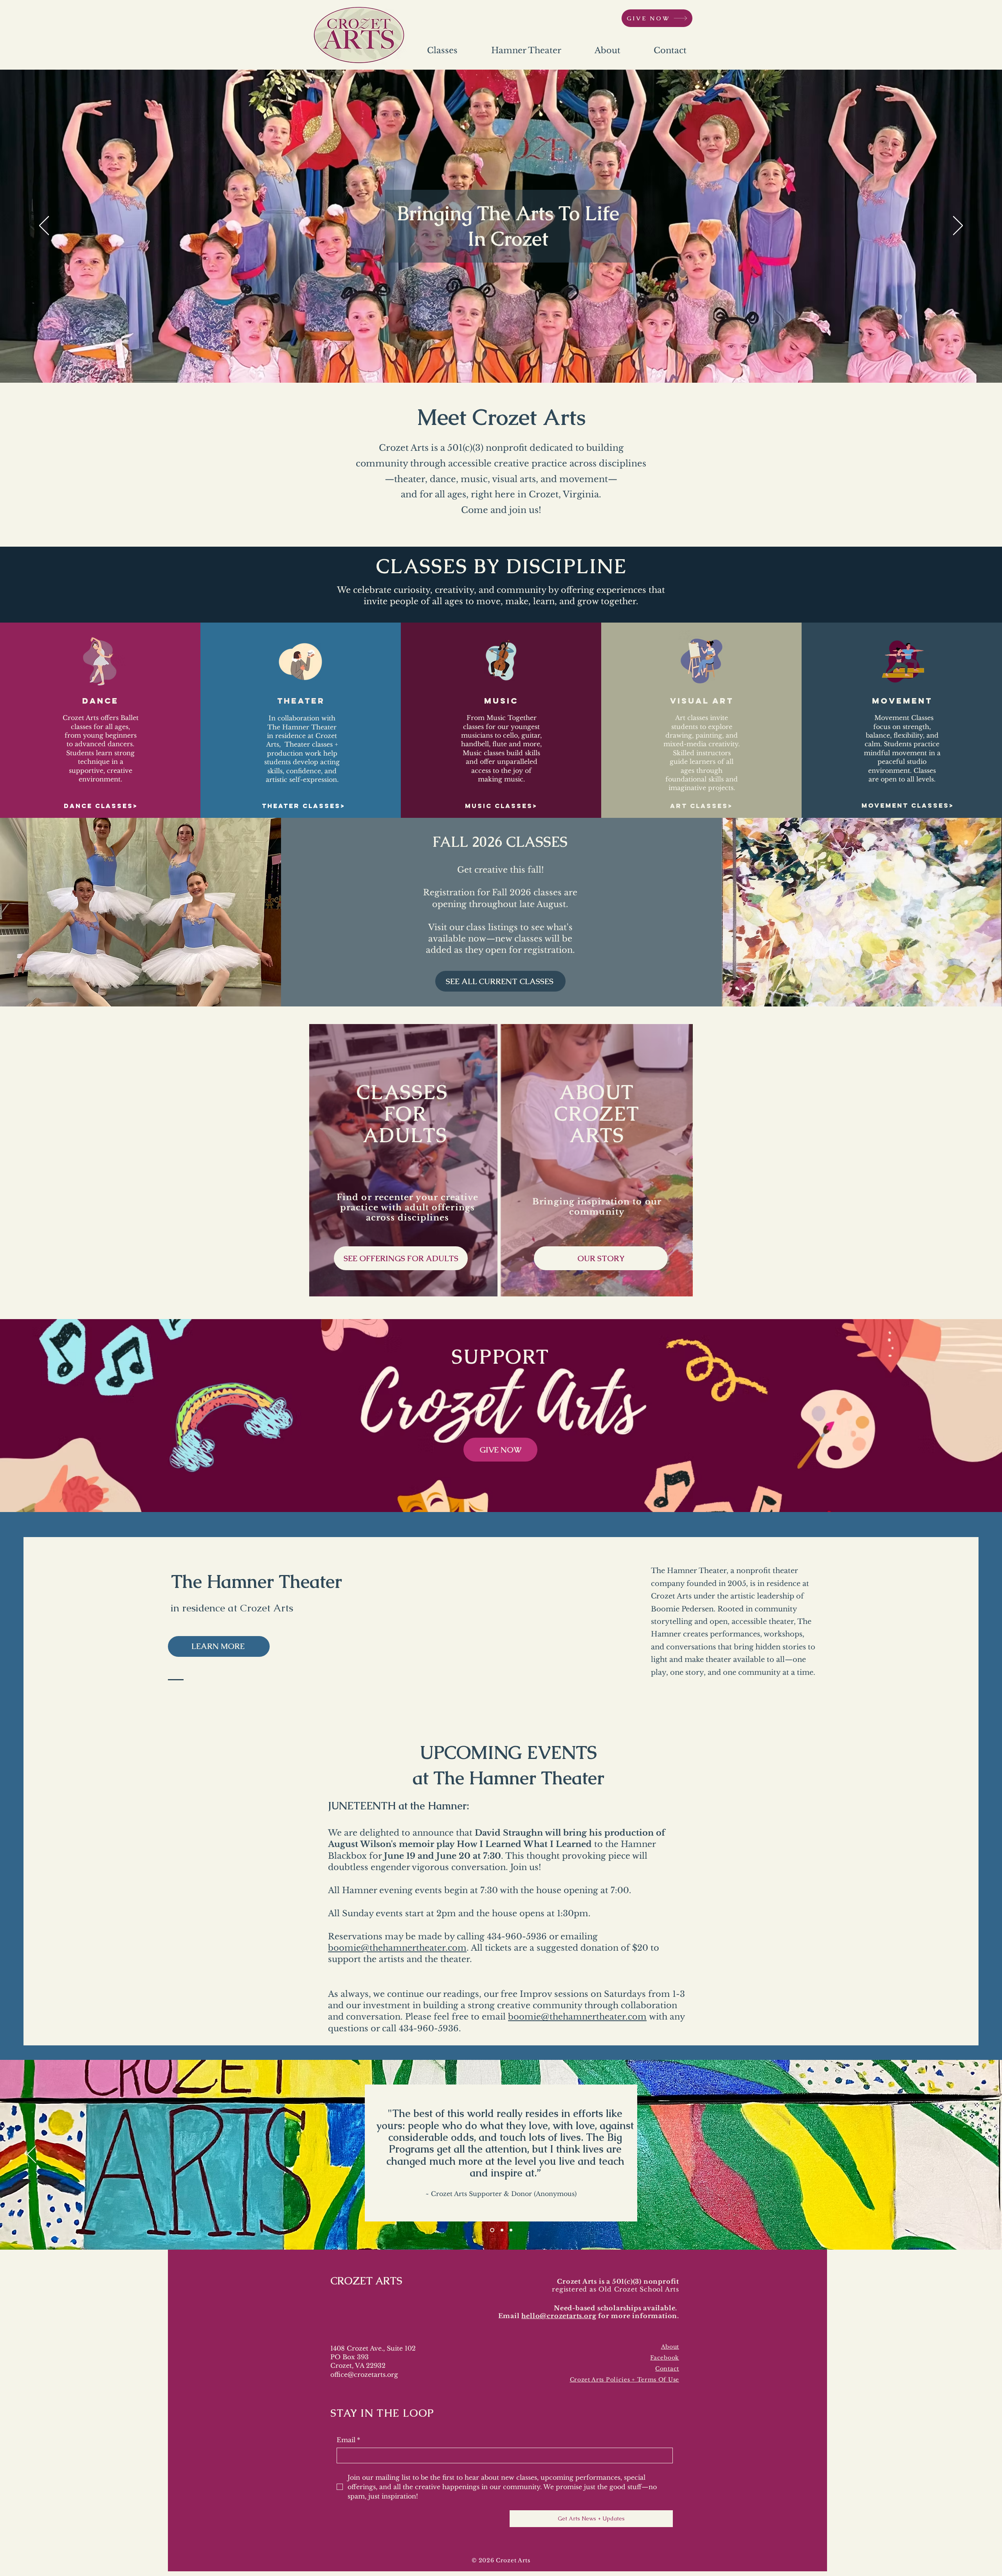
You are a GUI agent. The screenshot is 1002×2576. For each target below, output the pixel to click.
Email (348, 2440)
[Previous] (44, 226)
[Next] (958, 226)
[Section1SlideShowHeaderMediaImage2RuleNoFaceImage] (500, 2230)
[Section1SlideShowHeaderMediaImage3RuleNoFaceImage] (491, 2230)
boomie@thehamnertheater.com (397, 1948)
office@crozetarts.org (364, 2374)
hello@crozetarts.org (559, 2316)
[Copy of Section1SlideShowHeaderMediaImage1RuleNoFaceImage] (510, 2230)
